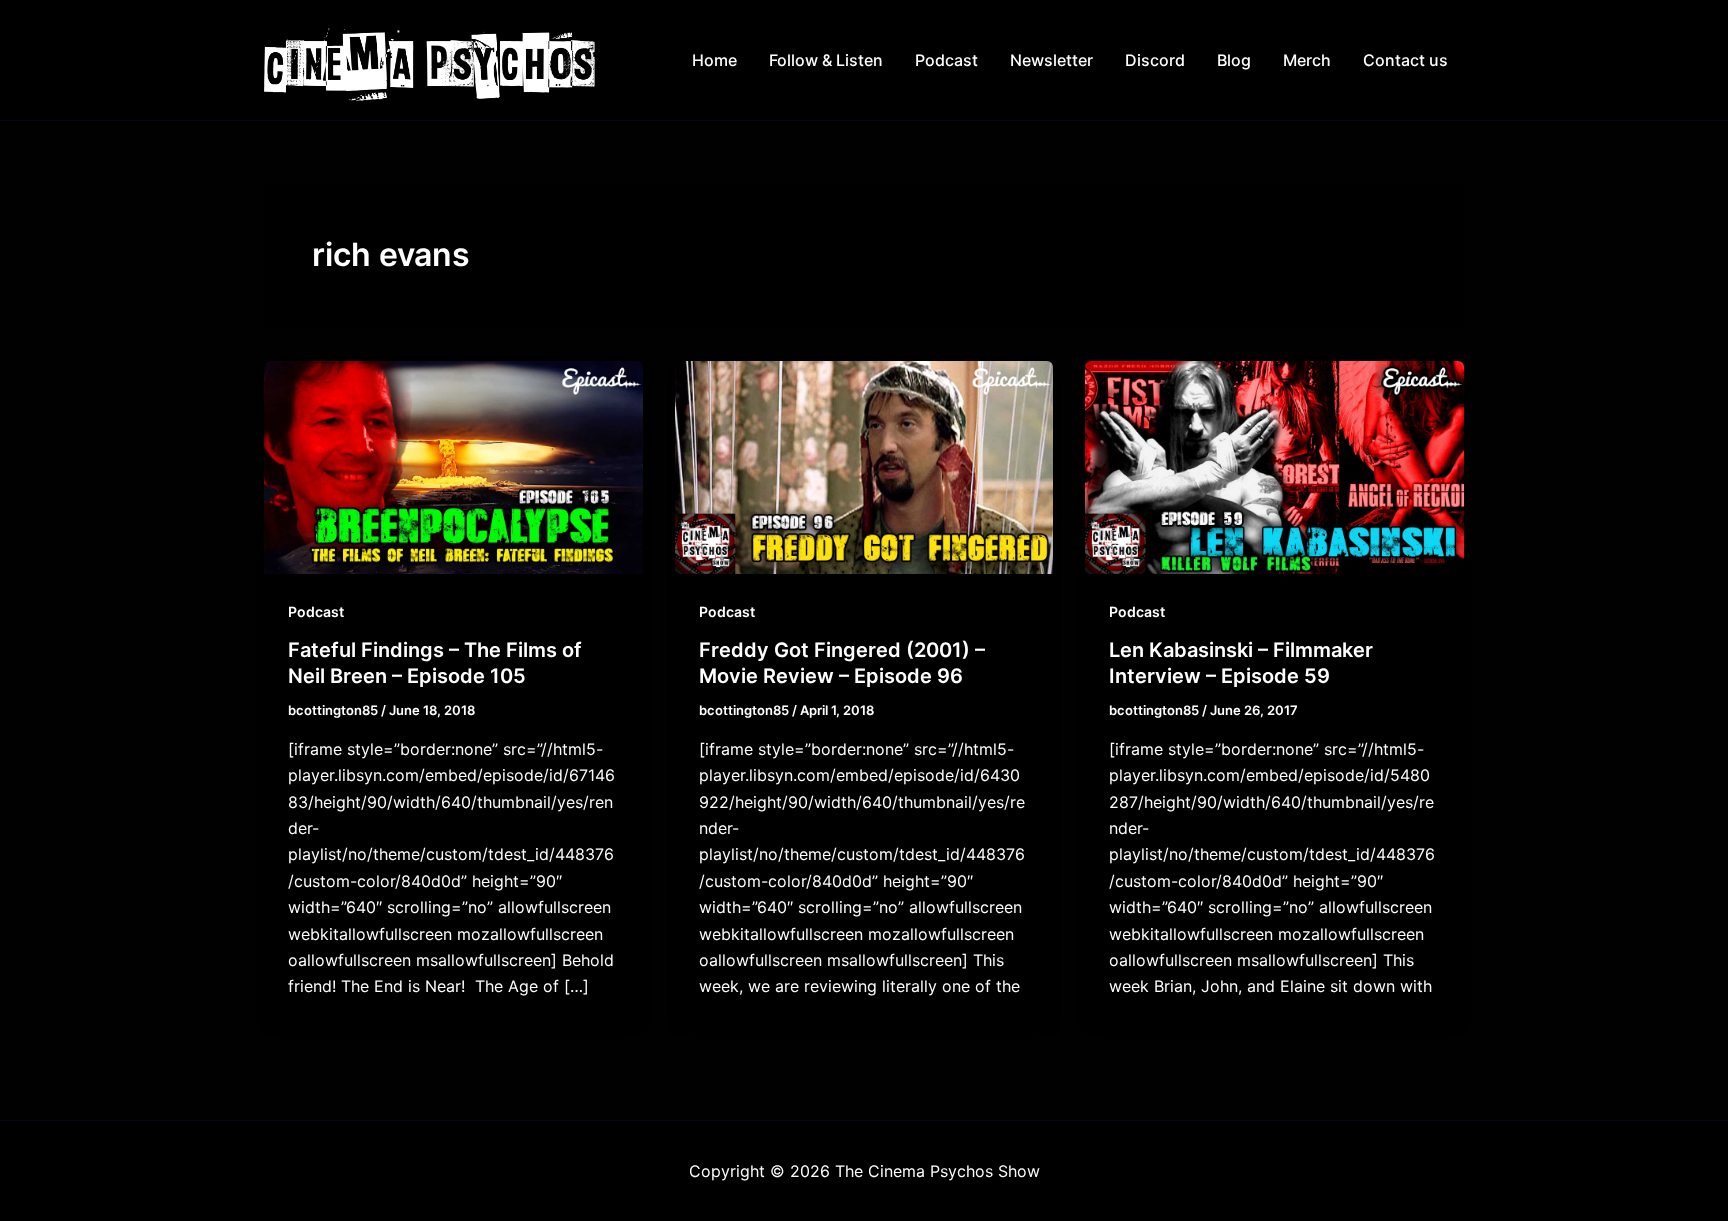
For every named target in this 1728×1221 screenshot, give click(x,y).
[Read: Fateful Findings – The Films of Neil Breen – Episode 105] (453, 466)
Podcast (946, 60)
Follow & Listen (826, 60)
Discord (1155, 60)
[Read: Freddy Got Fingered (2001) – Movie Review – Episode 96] (864, 466)
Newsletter (1051, 60)
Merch (1307, 60)
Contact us (1405, 60)
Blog (1234, 60)
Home (714, 60)
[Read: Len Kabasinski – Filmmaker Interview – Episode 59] (1274, 466)
